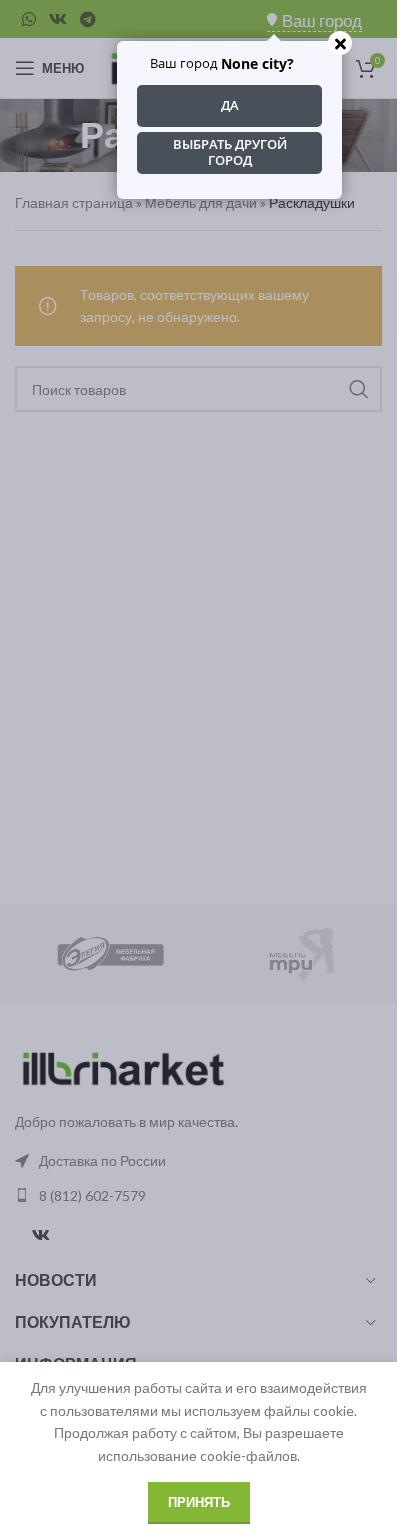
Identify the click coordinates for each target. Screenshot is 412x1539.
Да (230, 105)
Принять (199, 1502)
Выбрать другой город (230, 152)
